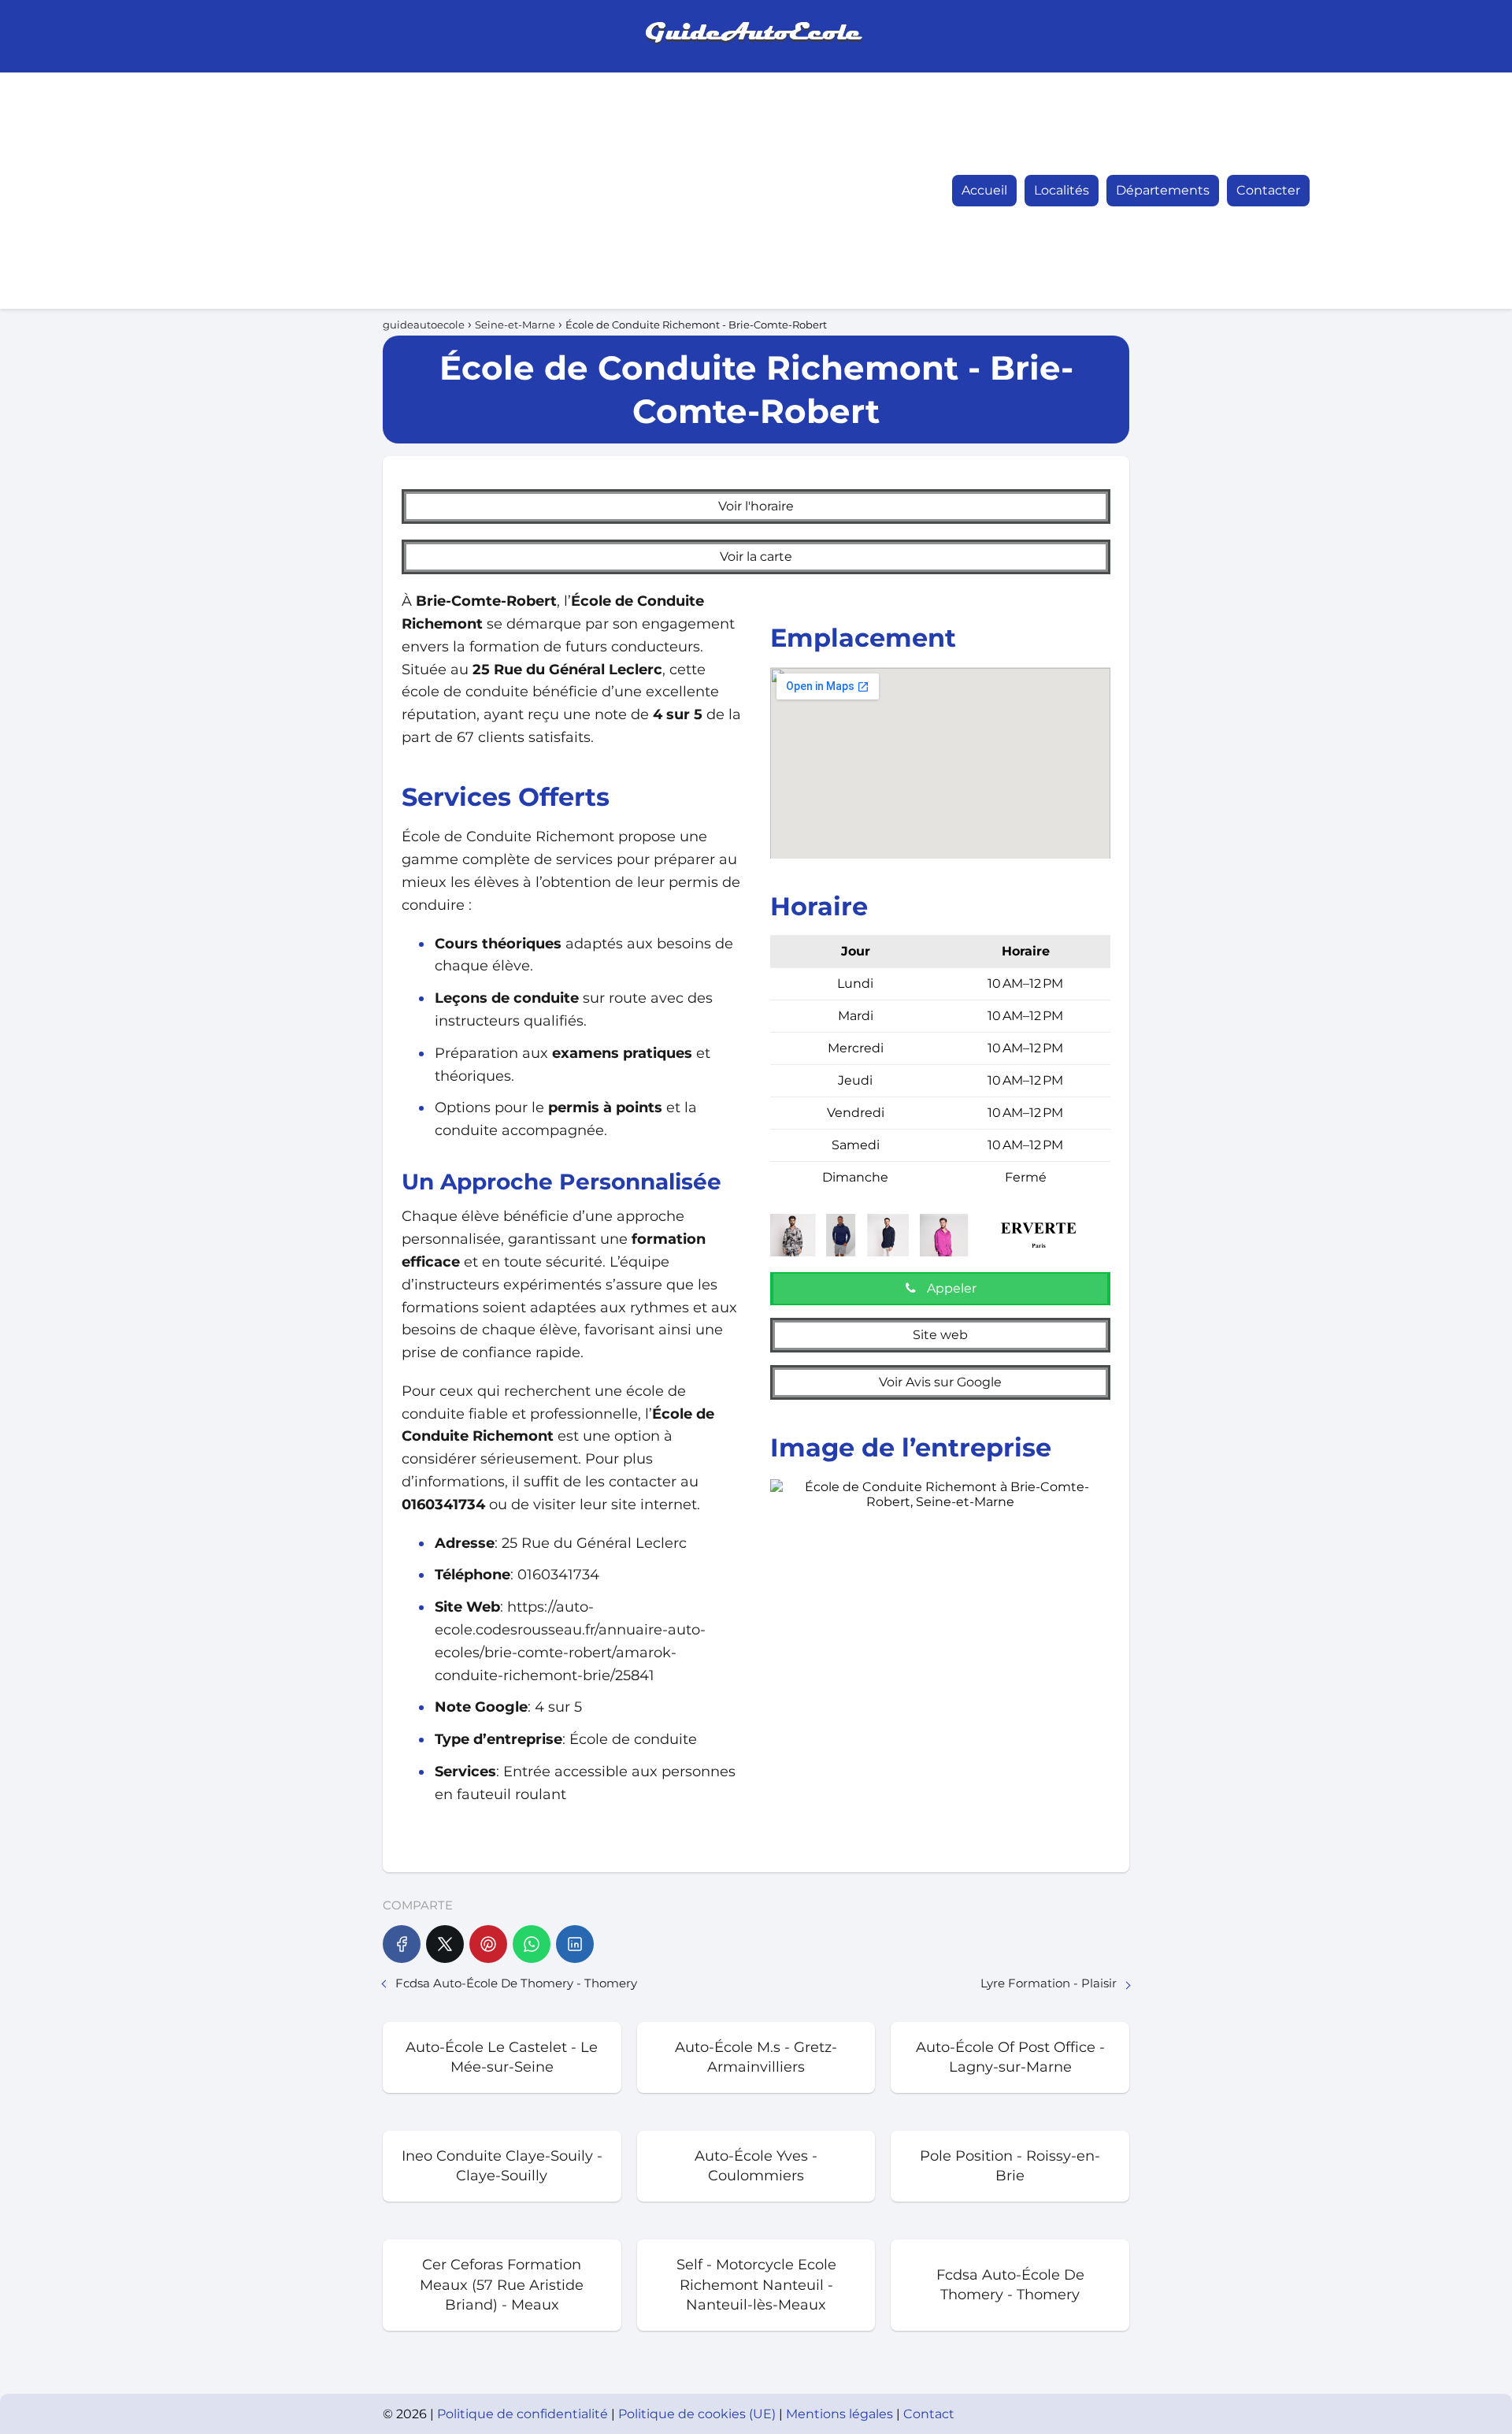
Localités (1062, 190)
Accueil (984, 190)
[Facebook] (402, 1944)
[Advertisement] (375, 191)
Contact (929, 2414)
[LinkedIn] (575, 1944)
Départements (1163, 190)
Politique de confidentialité (524, 2414)
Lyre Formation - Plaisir (1049, 1983)
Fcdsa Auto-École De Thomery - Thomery (516, 1983)
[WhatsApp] (532, 1944)
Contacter (1268, 190)
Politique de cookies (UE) (699, 2414)
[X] (445, 1944)
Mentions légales (841, 2414)
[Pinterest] (488, 1944)
